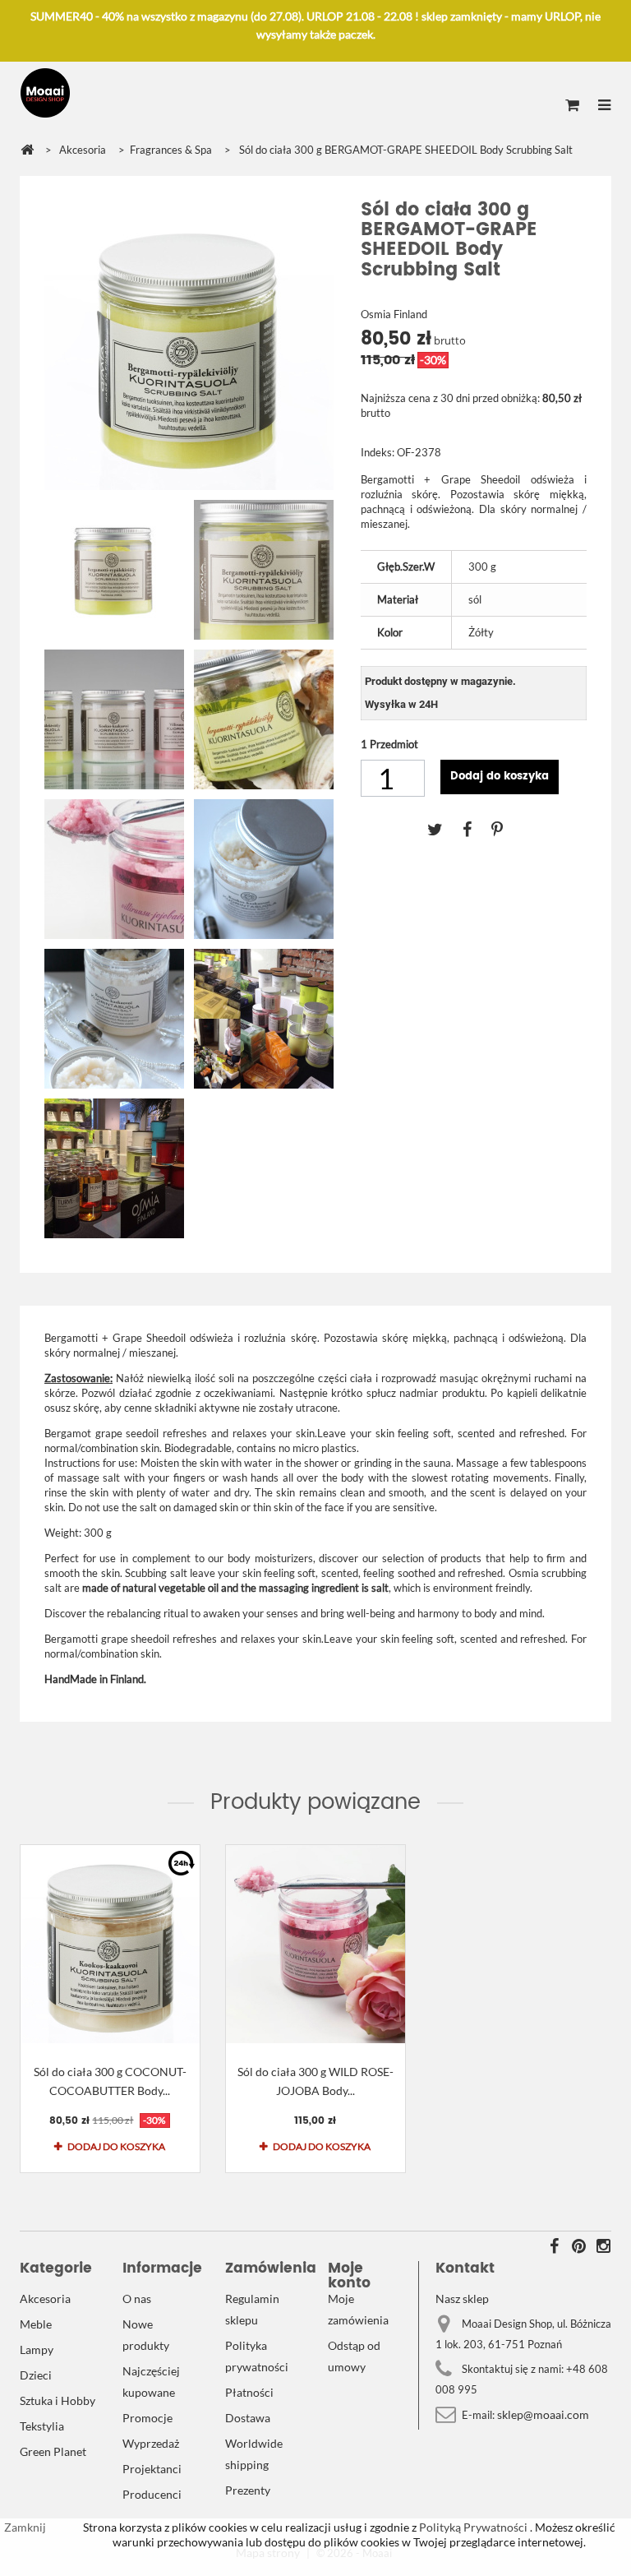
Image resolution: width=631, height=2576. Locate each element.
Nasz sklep (462, 2299)
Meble (36, 2324)
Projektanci (152, 2469)
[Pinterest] (505, 829)
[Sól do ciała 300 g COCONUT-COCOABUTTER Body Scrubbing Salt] (110, 1944)
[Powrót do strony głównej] (27, 150)
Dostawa (248, 2418)
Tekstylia (42, 2426)
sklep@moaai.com (543, 2414)
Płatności (249, 2392)
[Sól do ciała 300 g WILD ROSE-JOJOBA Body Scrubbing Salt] (315, 1944)
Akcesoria (45, 2299)
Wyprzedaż (151, 2443)
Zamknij (25, 2527)
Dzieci (36, 2375)
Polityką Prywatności (472, 2527)
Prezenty (248, 2490)
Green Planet (53, 2451)
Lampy (37, 2349)
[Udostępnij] (477, 829)
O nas (137, 2299)
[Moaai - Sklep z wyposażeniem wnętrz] (45, 93)
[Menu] (604, 106)
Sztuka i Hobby (58, 2400)
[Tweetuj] (445, 829)
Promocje (147, 2418)
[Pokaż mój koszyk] (572, 106)
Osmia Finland (394, 314)
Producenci (152, 2494)
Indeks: (378, 452)
